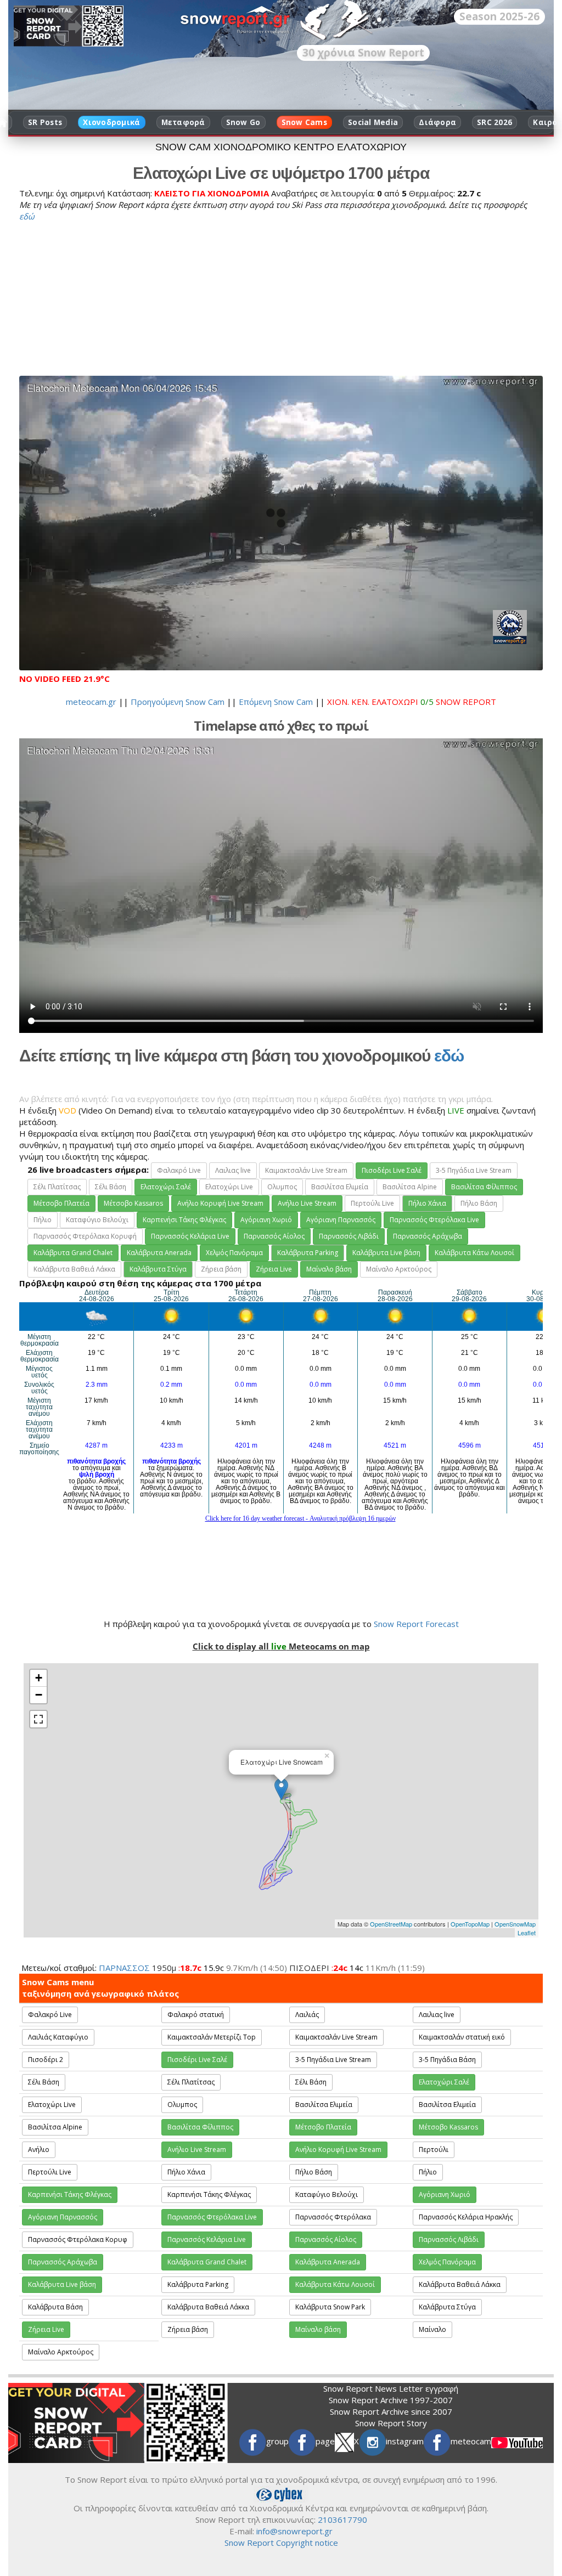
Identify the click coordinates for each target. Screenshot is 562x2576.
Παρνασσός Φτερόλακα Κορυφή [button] (85, 1236)
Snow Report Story (391, 2423)
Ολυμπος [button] (282, 1187)
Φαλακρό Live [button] (179, 1170)
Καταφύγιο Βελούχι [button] (97, 1220)
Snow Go (243, 122)
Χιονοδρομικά (111, 122)
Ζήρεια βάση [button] (221, 1269)
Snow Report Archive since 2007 (391, 2411)
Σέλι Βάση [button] (111, 1187)
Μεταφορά (183, 122)
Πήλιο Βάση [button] (479, 1203)
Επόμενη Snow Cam (276, 702)
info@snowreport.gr (294, 2531)
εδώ (27, 216)
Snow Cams (304, 122)
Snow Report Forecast (416, 1624)
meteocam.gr (91, 702)
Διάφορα (437, 122)
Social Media (373, 122)
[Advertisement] (281, 299)
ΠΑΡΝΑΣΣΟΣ (124, 1968)
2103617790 (342, 2519)
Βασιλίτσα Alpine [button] (410, 1187)
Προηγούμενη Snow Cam (178, 702)
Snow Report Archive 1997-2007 (391, 2400)
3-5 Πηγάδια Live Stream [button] (474, 1170)
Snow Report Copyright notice (281, 2543)
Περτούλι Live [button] (372, 1203)
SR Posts (45, 122)
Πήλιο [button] (43, 1220)
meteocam (471, 2441)
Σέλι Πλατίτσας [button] (57, 1187)
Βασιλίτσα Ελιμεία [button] (340, 1187)
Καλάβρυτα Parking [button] (308, 1253)
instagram (405, 2441)
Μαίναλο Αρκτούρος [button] (399, 1269)
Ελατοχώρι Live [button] (229, 1187)
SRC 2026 (494, 122)
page (325, 2441)
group (277, 2441)
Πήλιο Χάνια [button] (427, 1203)
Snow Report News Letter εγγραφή (391, 2388)
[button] (392, 1171)
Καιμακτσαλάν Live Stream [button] (306, 1170)
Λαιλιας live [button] (233, 1170)
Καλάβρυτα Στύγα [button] (158, 1269)
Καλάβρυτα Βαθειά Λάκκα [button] (74, 1269)
